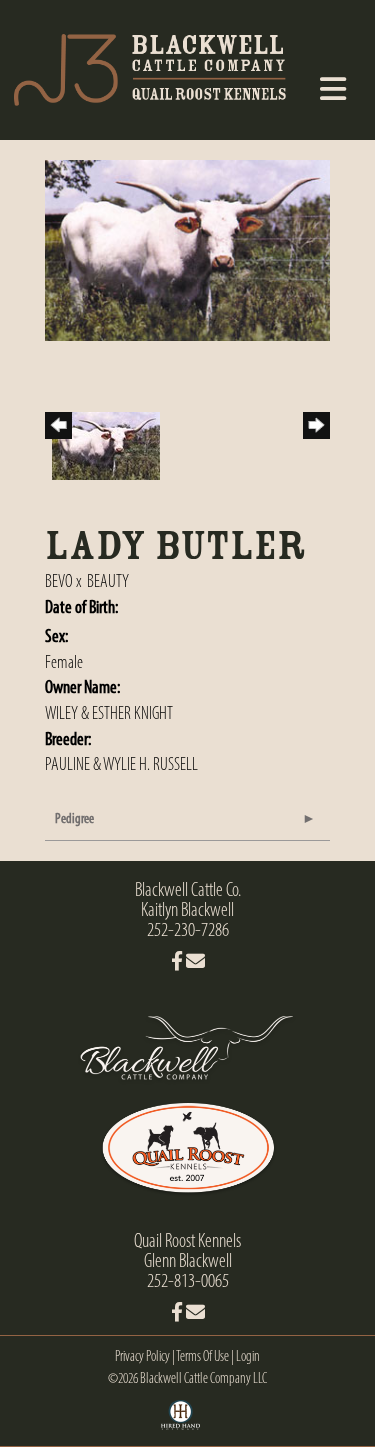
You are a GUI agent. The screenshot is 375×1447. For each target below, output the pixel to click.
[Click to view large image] (187, 251)
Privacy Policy (142, 1357)
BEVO (59, 583)
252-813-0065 (188, 1282)
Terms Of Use (202, 1357)
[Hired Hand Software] (180, 1422)
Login (248, 1357)
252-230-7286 (188, 931)
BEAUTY (108, 583)
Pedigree (74, 819)
